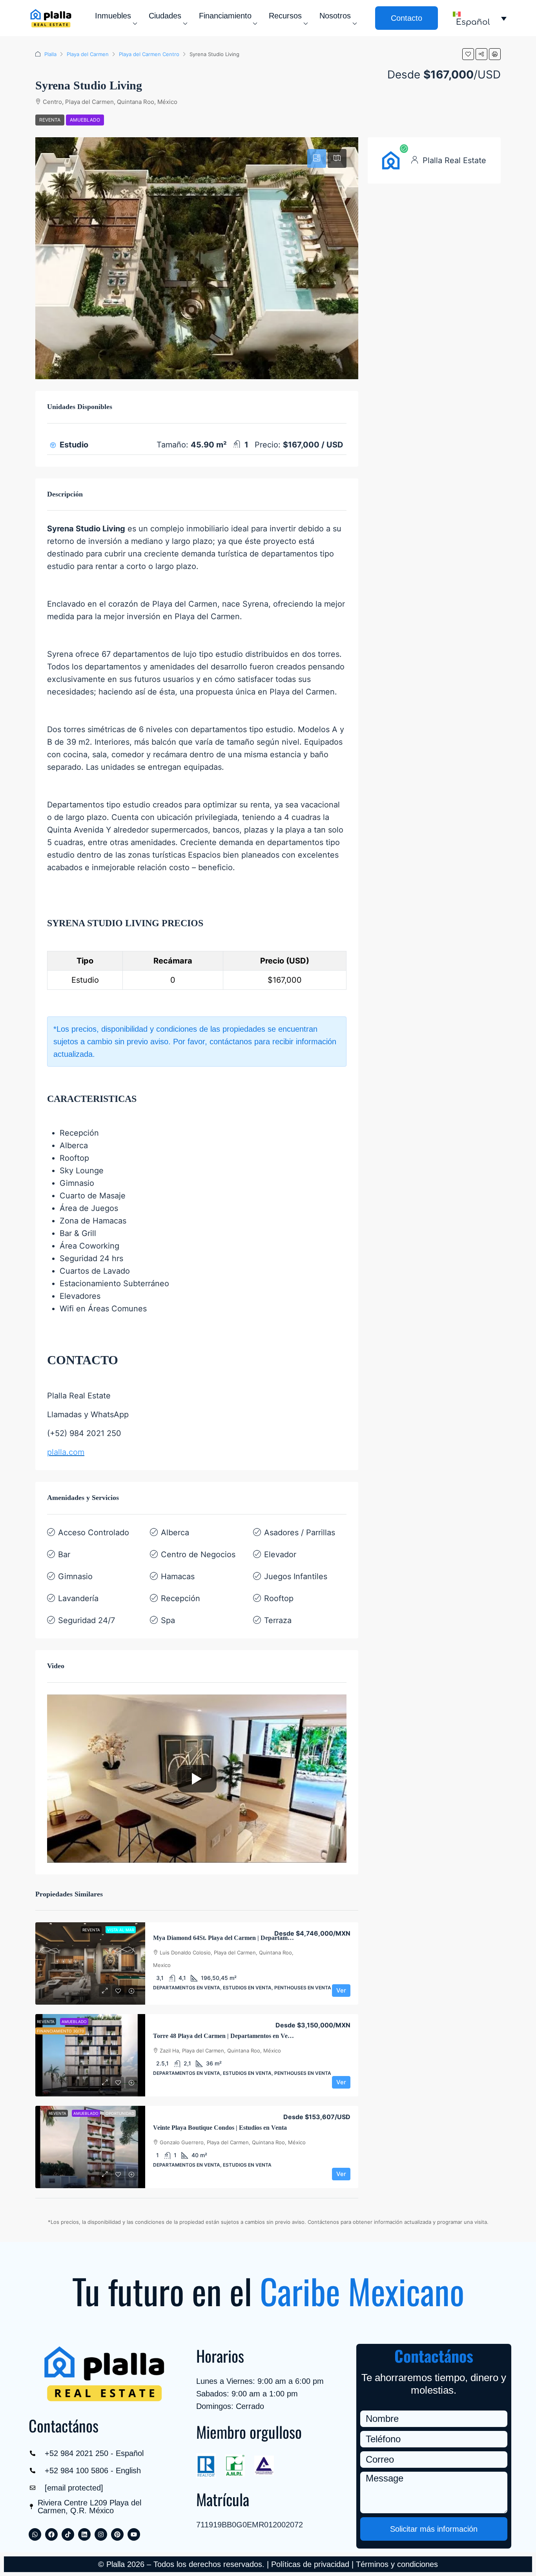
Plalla (50, 54)
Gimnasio (75, 1576)
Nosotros (335, 16)
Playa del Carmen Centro (149, 54)
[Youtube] (134, 2534)
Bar (64, 1554)
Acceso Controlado (94, 1533)
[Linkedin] (84, 2534)
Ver (341, 1990)
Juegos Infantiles (296, 1576)
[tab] (317, 158)
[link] (90, 1963)
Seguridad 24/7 (87, 1620)
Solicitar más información (434, 2529)
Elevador (280, 1554)
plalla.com (66, 1452)
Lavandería (78, 1598)
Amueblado (85, 120)
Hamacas (178, 1576)
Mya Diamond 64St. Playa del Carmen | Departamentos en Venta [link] (240, 1938)
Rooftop (279, 1598)
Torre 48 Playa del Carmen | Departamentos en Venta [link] (225, 2036)
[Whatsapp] (35, 2534)
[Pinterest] (117, 2534)
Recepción (180, 1598)
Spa (168, 1620)
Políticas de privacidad (310, 2564)
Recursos (285, 16)
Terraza (278, 1620)
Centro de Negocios (198, 1554)
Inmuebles (113, 16)
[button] (468, 54)
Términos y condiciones (397, 2564)
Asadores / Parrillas (300, 1533)
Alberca (175, 1533)
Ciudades (165, 16)
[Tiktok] (68, 2534)
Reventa (50, 120)
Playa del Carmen (88, 54)
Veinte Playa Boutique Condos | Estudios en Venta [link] (220, 2128)
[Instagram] (101, 2534)
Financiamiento (225, 16)
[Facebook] (51, 2534)
